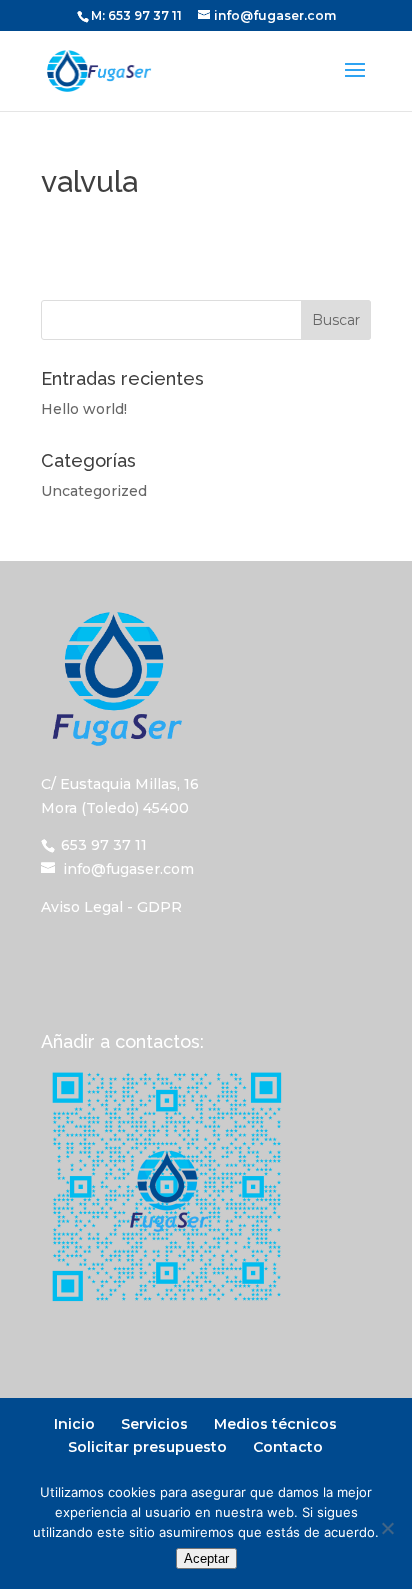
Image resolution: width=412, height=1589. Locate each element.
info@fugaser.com (128, 869)
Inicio (74, 1424)
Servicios (154, 1424)
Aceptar (206, 1558)
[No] (387, 1528)
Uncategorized (94, 491)
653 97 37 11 (145, 15)
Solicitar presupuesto (147, 1447)
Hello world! (84, 409)
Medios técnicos (275, 1424)
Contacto (288, 1447)
